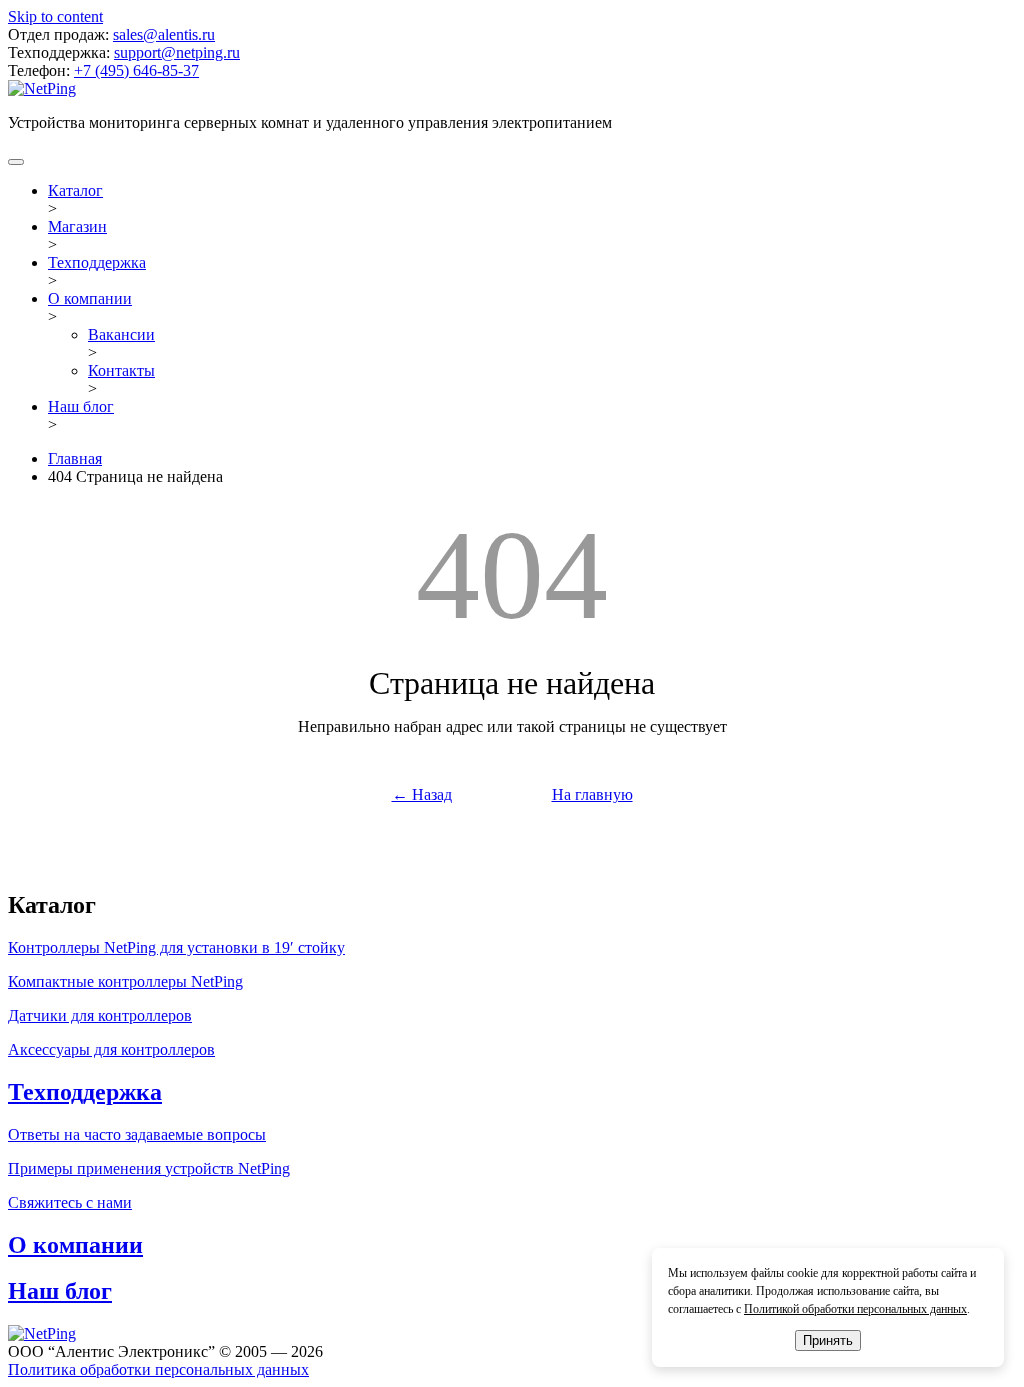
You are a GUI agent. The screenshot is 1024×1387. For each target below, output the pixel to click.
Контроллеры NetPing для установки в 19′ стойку (176, 947)
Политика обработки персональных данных (158, 1369)
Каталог (75, 190)
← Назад (422, 794)
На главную (592, 794)
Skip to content (55, 16)
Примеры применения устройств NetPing (149, 1168)
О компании (90, 298)
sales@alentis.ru (164, 34)
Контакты (121, 370)
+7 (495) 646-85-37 (136, 70)
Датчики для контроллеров (100, 1015)
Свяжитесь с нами (70, 1202)
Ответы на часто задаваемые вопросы (137, 1134)
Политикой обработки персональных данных (855, 1309)
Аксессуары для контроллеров (111, 1049)
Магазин (77, 226)
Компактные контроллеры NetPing (125, 981)
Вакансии (121, 334)
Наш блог (81, 406)
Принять (828, 1340)
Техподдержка (97, 262)
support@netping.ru (177, 52)
